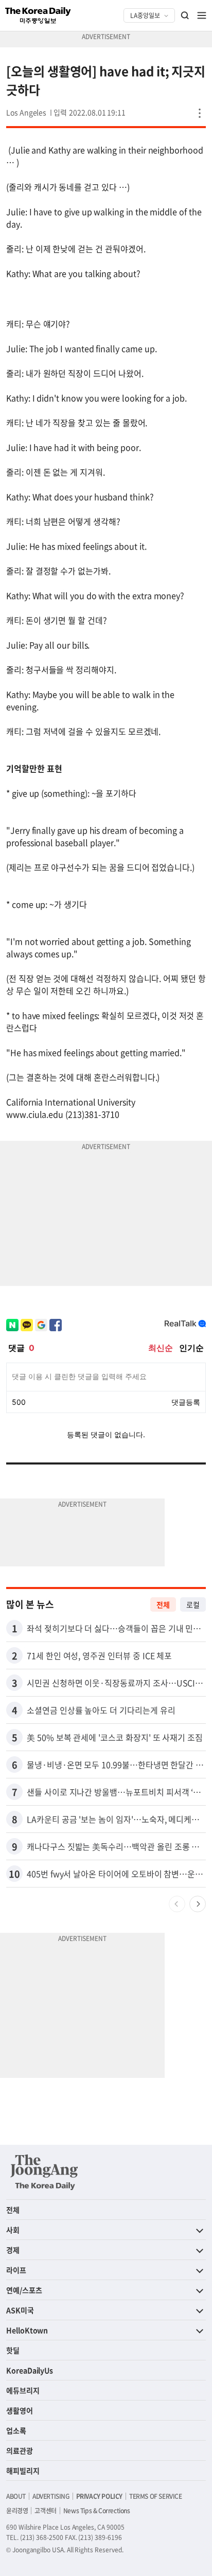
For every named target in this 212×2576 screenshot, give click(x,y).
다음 (198, 1904)
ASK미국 (20, 2310)
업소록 (16, 2430)
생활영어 (20, 2410)
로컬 (193, 1604)
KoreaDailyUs (30, 2370)
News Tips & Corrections (97, 2511)
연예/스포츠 (24, 2290)
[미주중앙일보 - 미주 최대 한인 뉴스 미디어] (38, 15)
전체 (163, 1604)
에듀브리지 (23, 2390)
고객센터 (45, 2511)
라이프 (16, 2270)
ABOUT (16, 2496)
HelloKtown (27, 2330)
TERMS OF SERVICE (156, 2496)
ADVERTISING (51, 2496)
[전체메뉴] (202, 15)
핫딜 (13, 2350)
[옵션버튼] (200, 113)
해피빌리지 (23, 2471)
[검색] (185, 15)
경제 (13, 2250)
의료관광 (20, 2450)
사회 (13, 2230)
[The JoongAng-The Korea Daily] (44, 2172)
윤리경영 (17, 2511)
